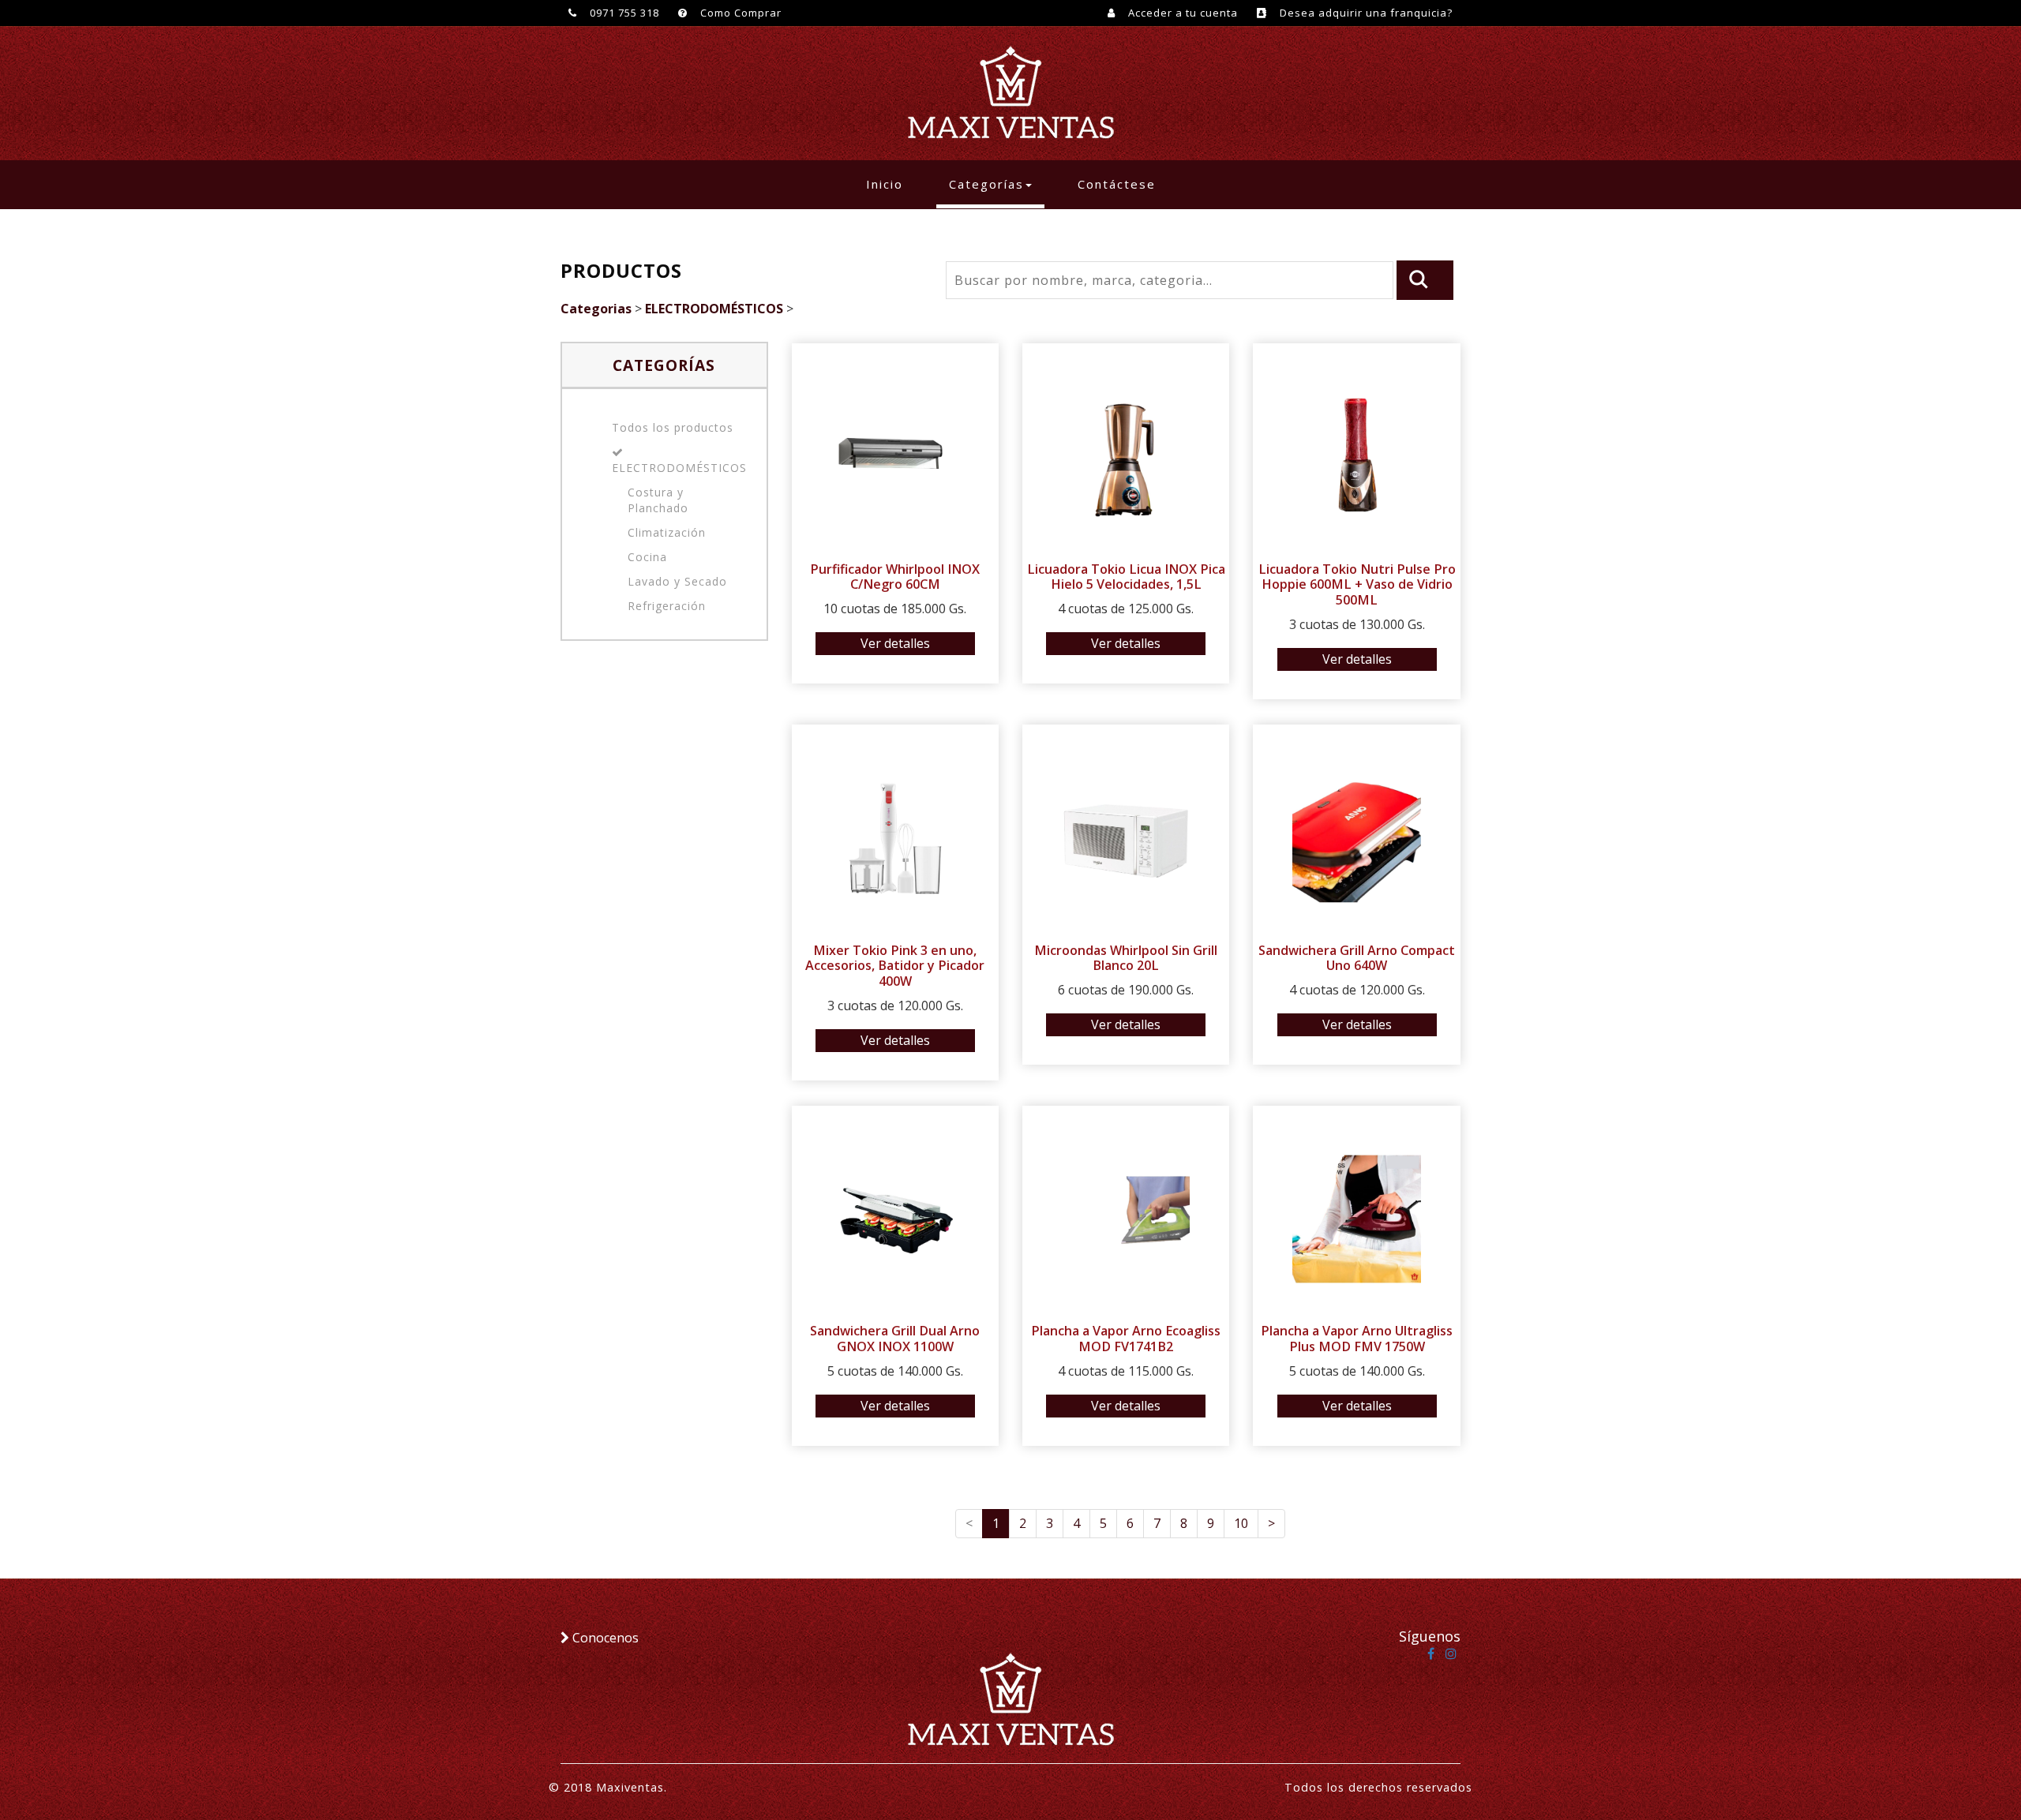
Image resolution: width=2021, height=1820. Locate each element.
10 (1241, 1523)
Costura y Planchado (658, 500)
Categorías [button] (986, 184)
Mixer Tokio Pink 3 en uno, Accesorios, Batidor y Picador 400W (895, 966)
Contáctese (1117, 184)
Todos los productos (673, 427)
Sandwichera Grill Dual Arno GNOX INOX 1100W (895, 1339)
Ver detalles (895, 643)
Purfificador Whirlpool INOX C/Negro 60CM (895, 577)
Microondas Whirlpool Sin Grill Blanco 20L (1126, 958)
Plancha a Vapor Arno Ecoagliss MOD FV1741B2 (1126, 1339)
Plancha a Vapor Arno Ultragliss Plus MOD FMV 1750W (1357, 1339)
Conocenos (604, 1638)
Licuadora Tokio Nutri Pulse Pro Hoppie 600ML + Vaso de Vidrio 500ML (1357, 585)
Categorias (596, 309)
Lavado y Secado (677, 581)
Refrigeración (667, 606)
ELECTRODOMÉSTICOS (714, 309)
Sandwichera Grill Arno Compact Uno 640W (1357, 958)
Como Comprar (739, 13)
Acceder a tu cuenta (1181, 13)
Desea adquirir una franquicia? (1365, 13)
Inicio (891, 183)
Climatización (667, 532)
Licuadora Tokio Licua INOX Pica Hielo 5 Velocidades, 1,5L (1126, 577)
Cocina (647, 557)
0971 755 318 (623, 13)
